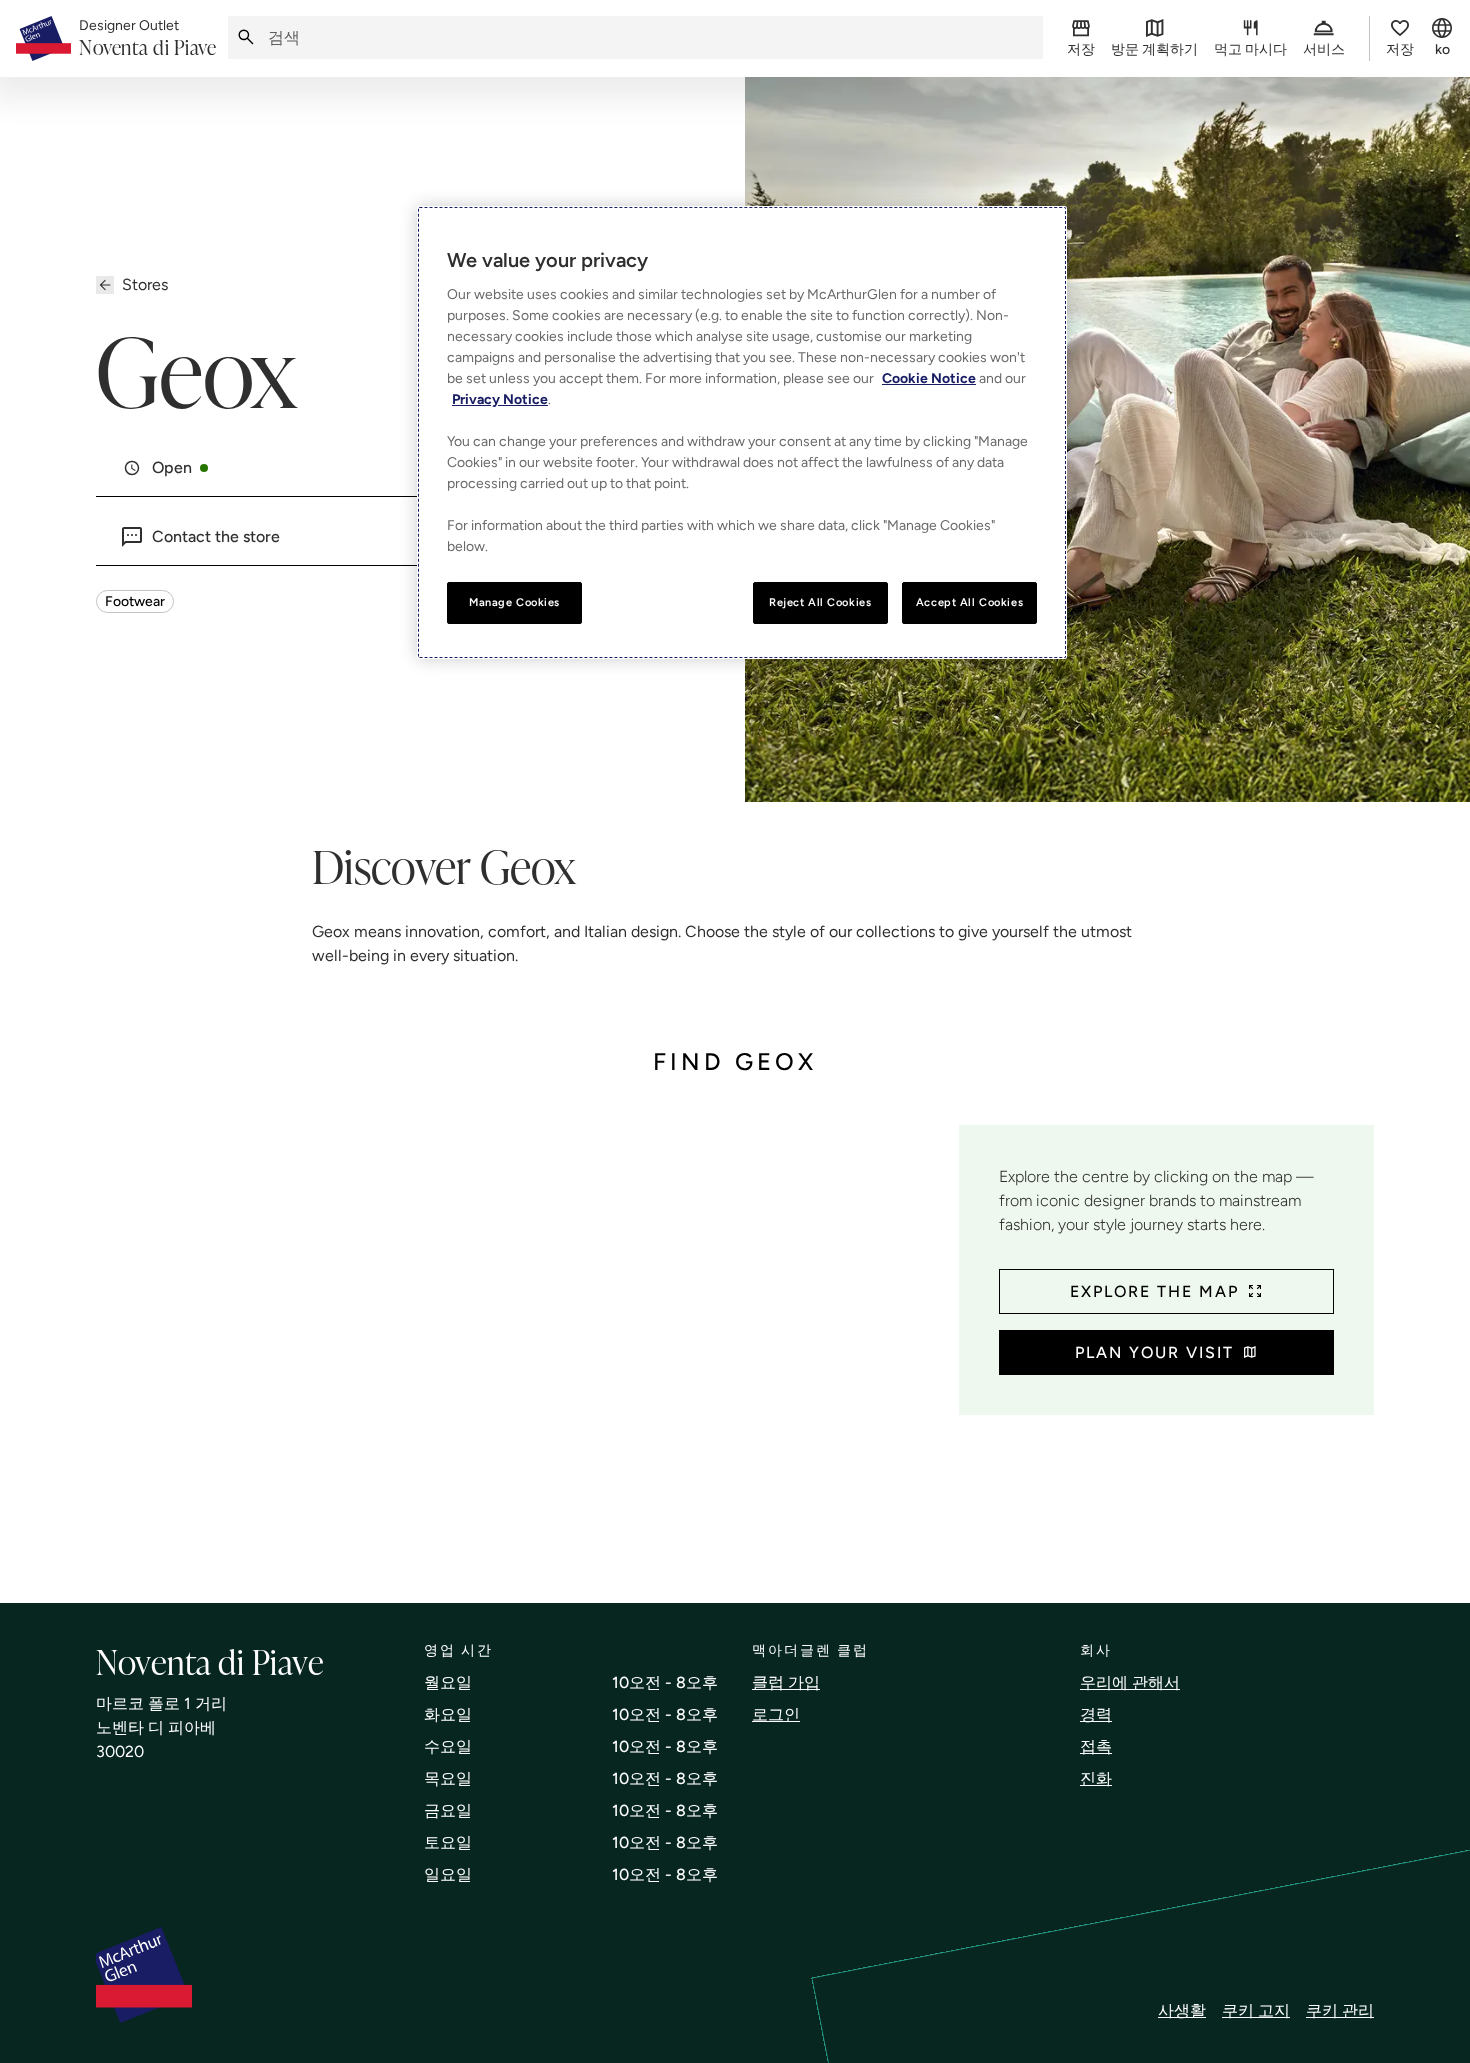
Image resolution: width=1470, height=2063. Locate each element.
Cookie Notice (929, 378)
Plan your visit (1154, 1352)
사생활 (1182, 2010)
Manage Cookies (514, 602)
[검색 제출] (246, 37)
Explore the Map (1154, 1291)
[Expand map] (519, 1344)
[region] (742, 432)
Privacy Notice (500, 399)
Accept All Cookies (969, 602)
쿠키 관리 (1340, 2010)
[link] (147, 39)
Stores (145, 284)
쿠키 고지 (1256, 2010)
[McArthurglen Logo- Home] (43, 38)
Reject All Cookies (820, 602)
